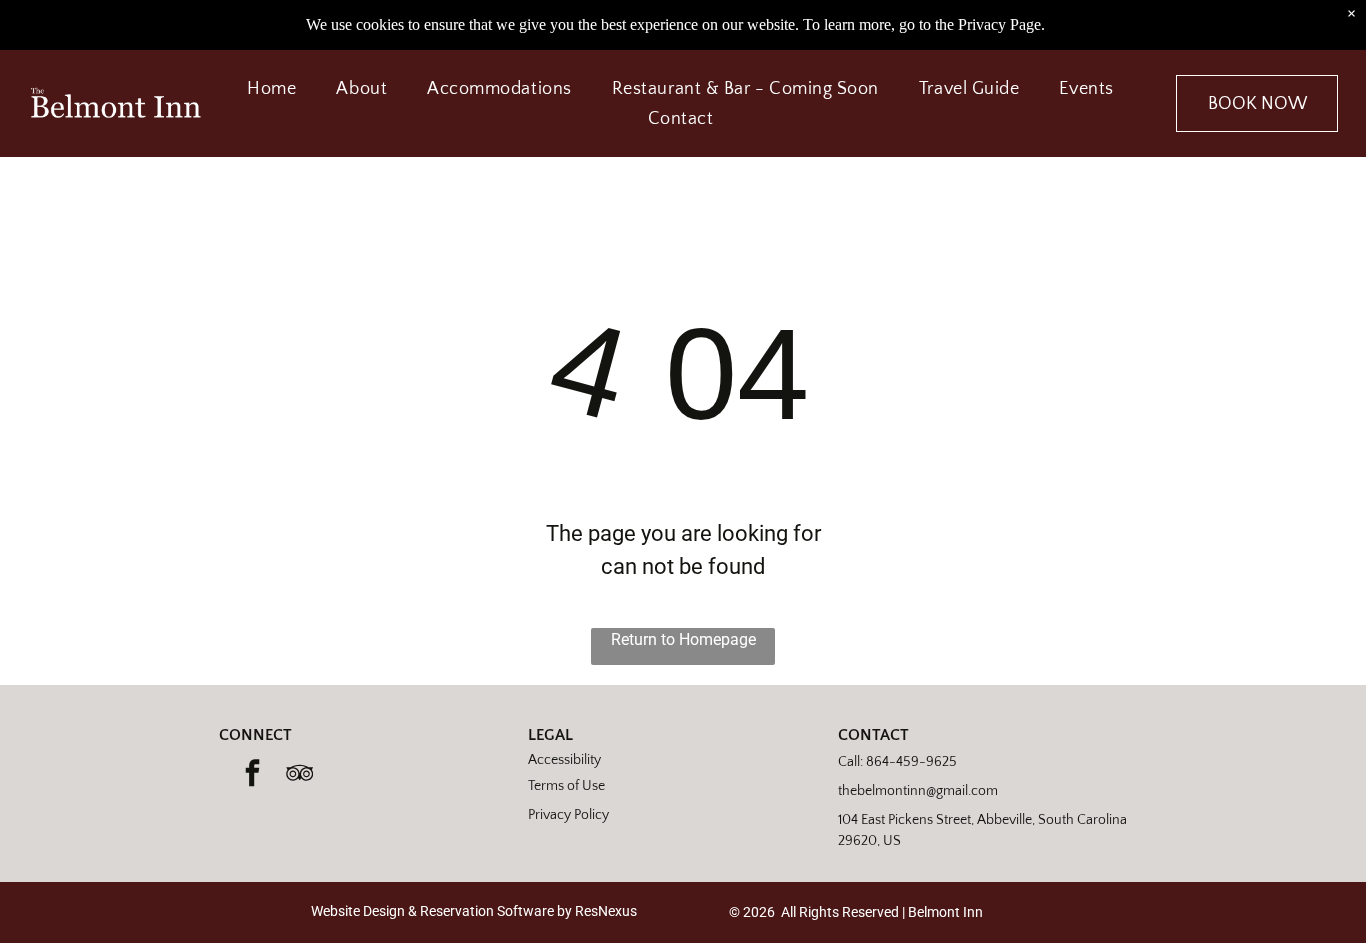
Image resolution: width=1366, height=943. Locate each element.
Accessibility (564, 760)
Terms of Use (566, 786)
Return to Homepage (683, 639)
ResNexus (606, 911)
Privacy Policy (568, 815)
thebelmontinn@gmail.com (918, 791)
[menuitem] (271, 88)
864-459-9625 (911, 762)
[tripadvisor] (299, 775)
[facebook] (252, 775)
